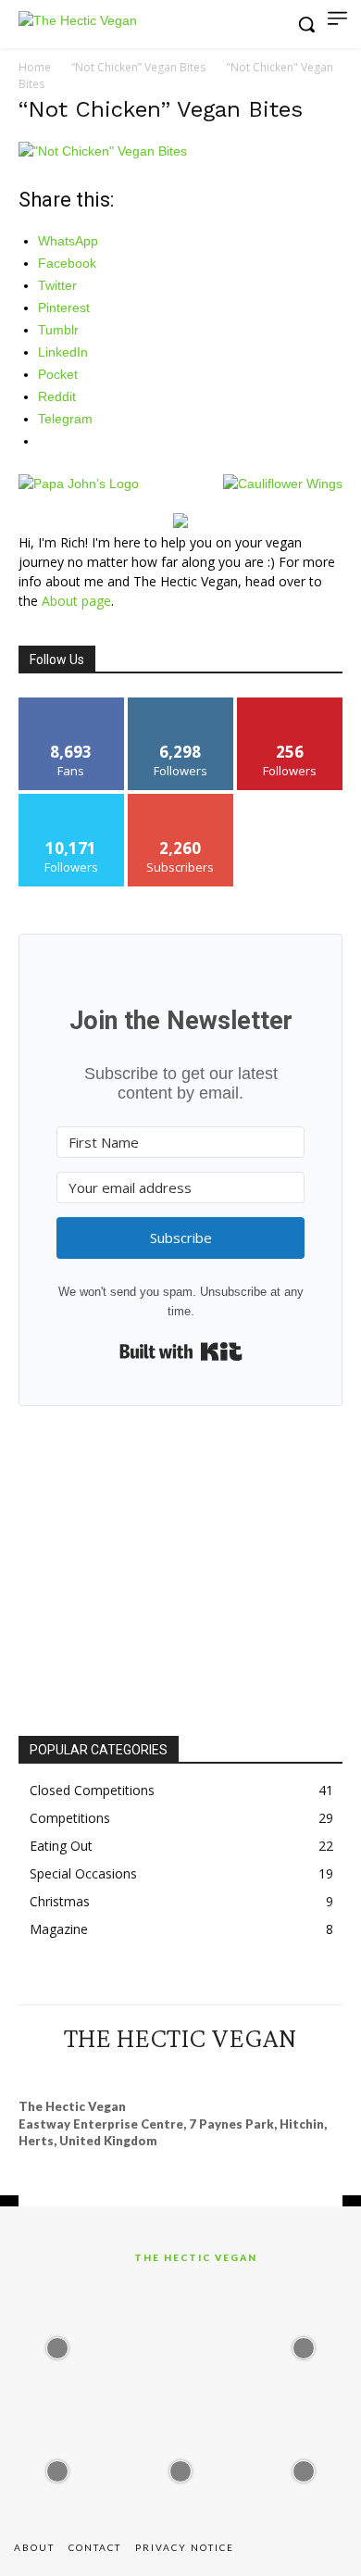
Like (72, 704)
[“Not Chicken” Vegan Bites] (103, 151)
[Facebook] (96, 2072)
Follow (181, 704)
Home (35, 67)
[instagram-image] (57, 2343)
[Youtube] (265, 2072)
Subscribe (180, 801)
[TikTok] (197, 2072)
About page (76, 601)
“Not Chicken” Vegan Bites (138, 67)
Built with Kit (181, 1351)
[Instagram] (130, 2072)
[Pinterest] (164, 2072)
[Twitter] (230, 2072)
